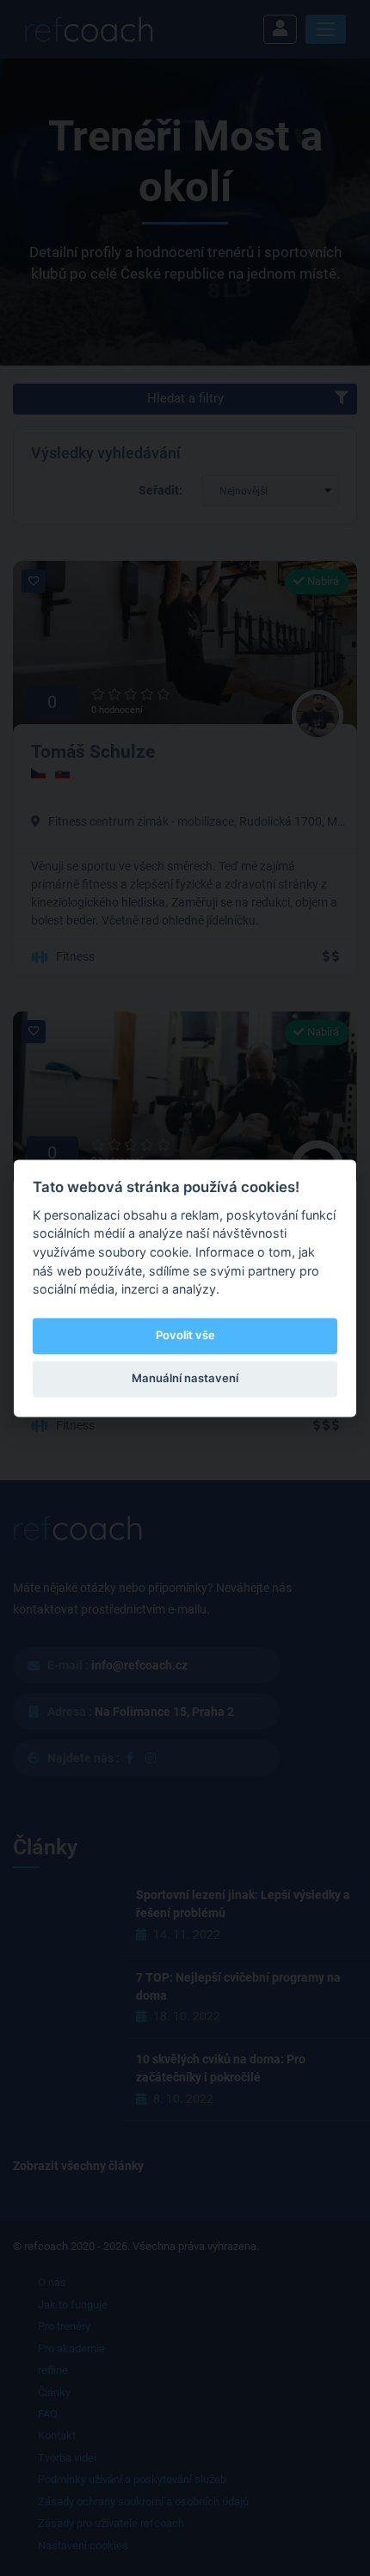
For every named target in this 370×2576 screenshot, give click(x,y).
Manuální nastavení (185, 1379)
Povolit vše (185, 1336)
